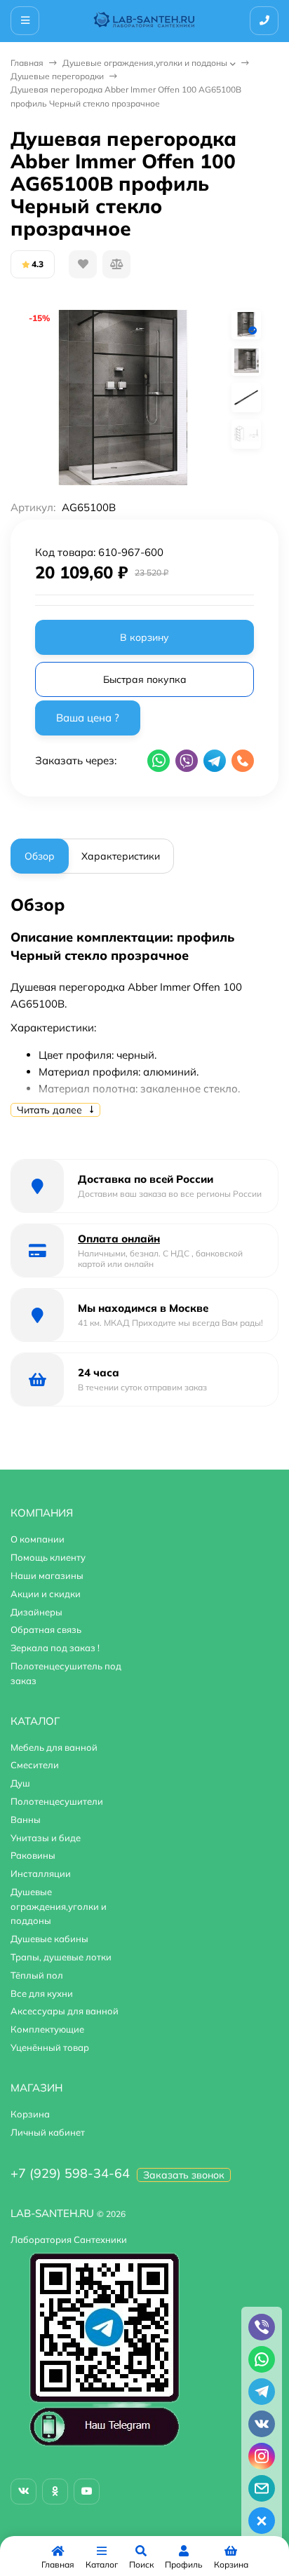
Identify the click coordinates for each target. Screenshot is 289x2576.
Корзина (30, 2114)
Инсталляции (41, 1873)
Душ (20, 1783)
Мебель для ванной (54, 1747)
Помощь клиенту (48, 1557)
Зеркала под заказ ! (55, 1648)
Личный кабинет (48, 2132)
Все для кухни (42, 1993)
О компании (38, 1539)
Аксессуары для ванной (65, 2011)
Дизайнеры (36, 1612)
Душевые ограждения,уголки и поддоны (145, 63)
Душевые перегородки (57, 76)
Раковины (33, 1855)
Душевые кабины (49, 1939)
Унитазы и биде (46, 1838)
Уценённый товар (50, 2047)
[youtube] (87, 2492)
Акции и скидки (46, 1594)
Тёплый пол (37, 1975)
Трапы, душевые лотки (61, 1957)
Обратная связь (46, 1629)
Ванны (26, 1819)
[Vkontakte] (23, 2492)
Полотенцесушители (57, 1801)
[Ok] (55, 2492)
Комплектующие (47, 2029)
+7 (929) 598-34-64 (70, 2173)
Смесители (35, 1765)
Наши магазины (47, 1575)
